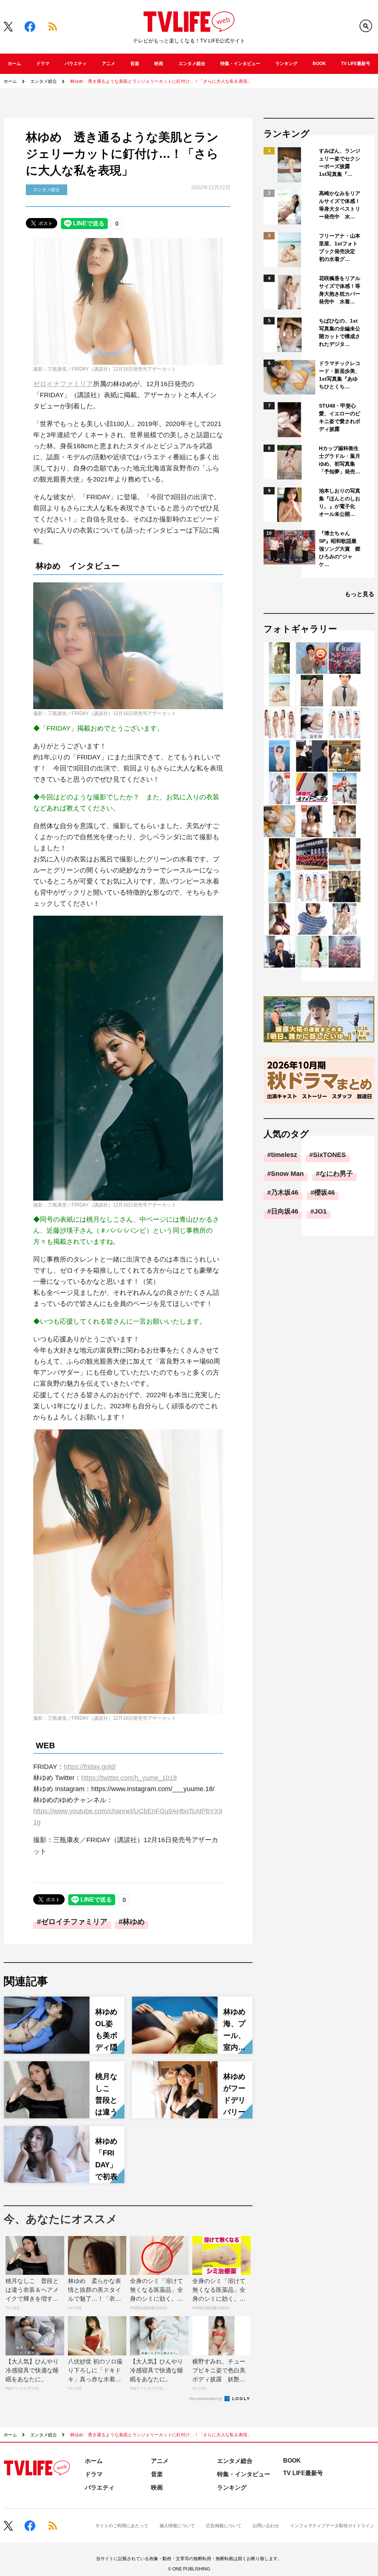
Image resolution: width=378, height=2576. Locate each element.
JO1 (320, 1211)
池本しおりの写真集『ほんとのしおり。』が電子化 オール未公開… (340, 502)
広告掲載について (224, 2526)
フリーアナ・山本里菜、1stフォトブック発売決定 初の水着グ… (340, 247)
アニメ (109, 64)
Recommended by (206, 2399)
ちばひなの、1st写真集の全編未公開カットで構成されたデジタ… (340, 332)
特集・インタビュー (240, 64)
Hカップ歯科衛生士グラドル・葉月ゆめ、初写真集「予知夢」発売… (340, 460)
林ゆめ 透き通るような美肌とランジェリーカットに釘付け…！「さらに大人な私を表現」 (161, 81)
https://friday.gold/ (90, 1767)
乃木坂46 (285, 1192)
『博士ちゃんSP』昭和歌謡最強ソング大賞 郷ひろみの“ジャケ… (340, 549)
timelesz (284, 1155)
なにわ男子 (336, 1174)
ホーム (14, 64)
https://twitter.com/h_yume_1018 (129, 1778)
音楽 (135, 64)
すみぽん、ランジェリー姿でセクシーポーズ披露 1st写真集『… (340, 162)
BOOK (319, 64)
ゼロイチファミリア (63, 384)
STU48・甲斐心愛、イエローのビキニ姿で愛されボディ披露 (340, 417)
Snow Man (287, 1174)
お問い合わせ (266, 2526)
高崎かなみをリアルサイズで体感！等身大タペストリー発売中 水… (340, 205)
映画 (159, 64)
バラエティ (76, 64)
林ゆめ (134, 1922)
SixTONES (329, 1155)
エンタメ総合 (192, 64)
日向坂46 (285, 1211)
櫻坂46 (324, 1192)
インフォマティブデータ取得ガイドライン (332, 2526)
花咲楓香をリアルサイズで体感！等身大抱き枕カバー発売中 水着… (340, 290)
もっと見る (360, 594)
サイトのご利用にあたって (122, 2526)
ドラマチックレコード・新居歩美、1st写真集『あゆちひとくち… (340, 375)
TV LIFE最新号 (356, 64)
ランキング (286, 64)
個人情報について (177, 2526)
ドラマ (43, 64)
